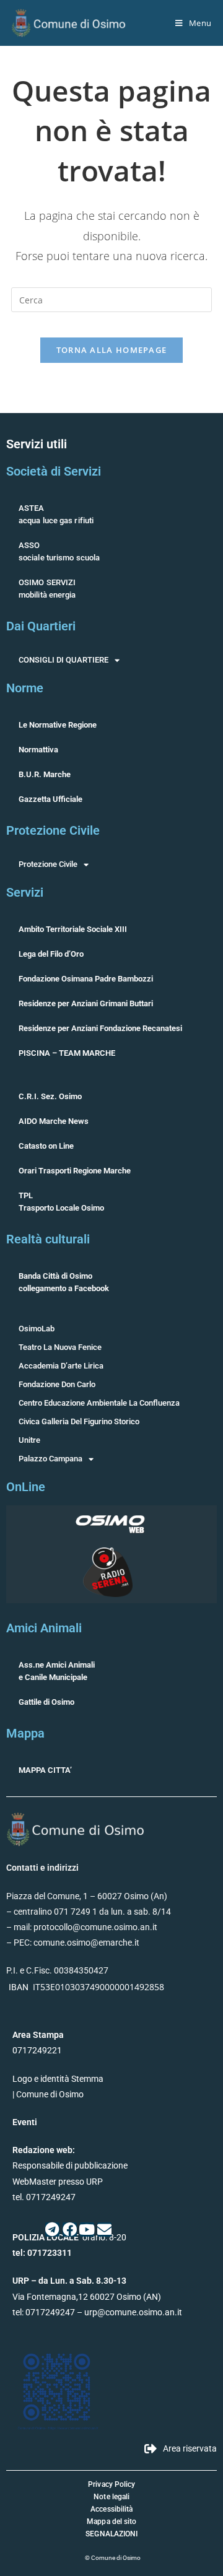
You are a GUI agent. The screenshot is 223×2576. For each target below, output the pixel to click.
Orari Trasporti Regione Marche (75, 1171)
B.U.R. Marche (45, 774)
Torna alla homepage (112, 350)
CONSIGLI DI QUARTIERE (63, 660)
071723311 (50, 2253)
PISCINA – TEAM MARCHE (67, 1053)
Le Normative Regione (58, 725)
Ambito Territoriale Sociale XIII (73, 929)
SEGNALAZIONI (111, 2534)
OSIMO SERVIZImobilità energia (47, 589)
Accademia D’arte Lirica (61, 1366)
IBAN (19, 1987)
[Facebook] (70, 2230)
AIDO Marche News (54, 1121)
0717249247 (50, 2312)
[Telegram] (52, 2230)
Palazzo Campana (50, 1459)
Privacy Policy (111, 2484)
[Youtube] (87, 2230)
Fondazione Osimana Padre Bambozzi (86, 979)
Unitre (29, 1440)
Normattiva (38, 750)
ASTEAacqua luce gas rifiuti (56, 514)
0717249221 (37, 2050)
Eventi (25, 2122)
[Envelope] (104, 2230)
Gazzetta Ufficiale (50, 799)
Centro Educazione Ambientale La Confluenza (99, 1403)
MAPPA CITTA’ (45, 1770)
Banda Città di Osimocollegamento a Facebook (64, 1282)
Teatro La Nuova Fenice (60, 1347)
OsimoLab (37, 1329)
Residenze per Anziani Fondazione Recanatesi (100, 1028)
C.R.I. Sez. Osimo (50, 1096)
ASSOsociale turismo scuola (59, 551)
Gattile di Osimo (46, 1702)
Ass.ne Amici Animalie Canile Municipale (57, 1671)
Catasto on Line (46, 1146)
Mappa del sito (111, 2522)
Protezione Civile (48, 864)
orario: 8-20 (69, 2237)
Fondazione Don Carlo (57, 1384)
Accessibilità (111, 2509)
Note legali (111, 2497)
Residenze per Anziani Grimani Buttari (86, 1003)
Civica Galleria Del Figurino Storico (79, 1421)
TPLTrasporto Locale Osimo (61, 1202)
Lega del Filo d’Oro (51, 954)
